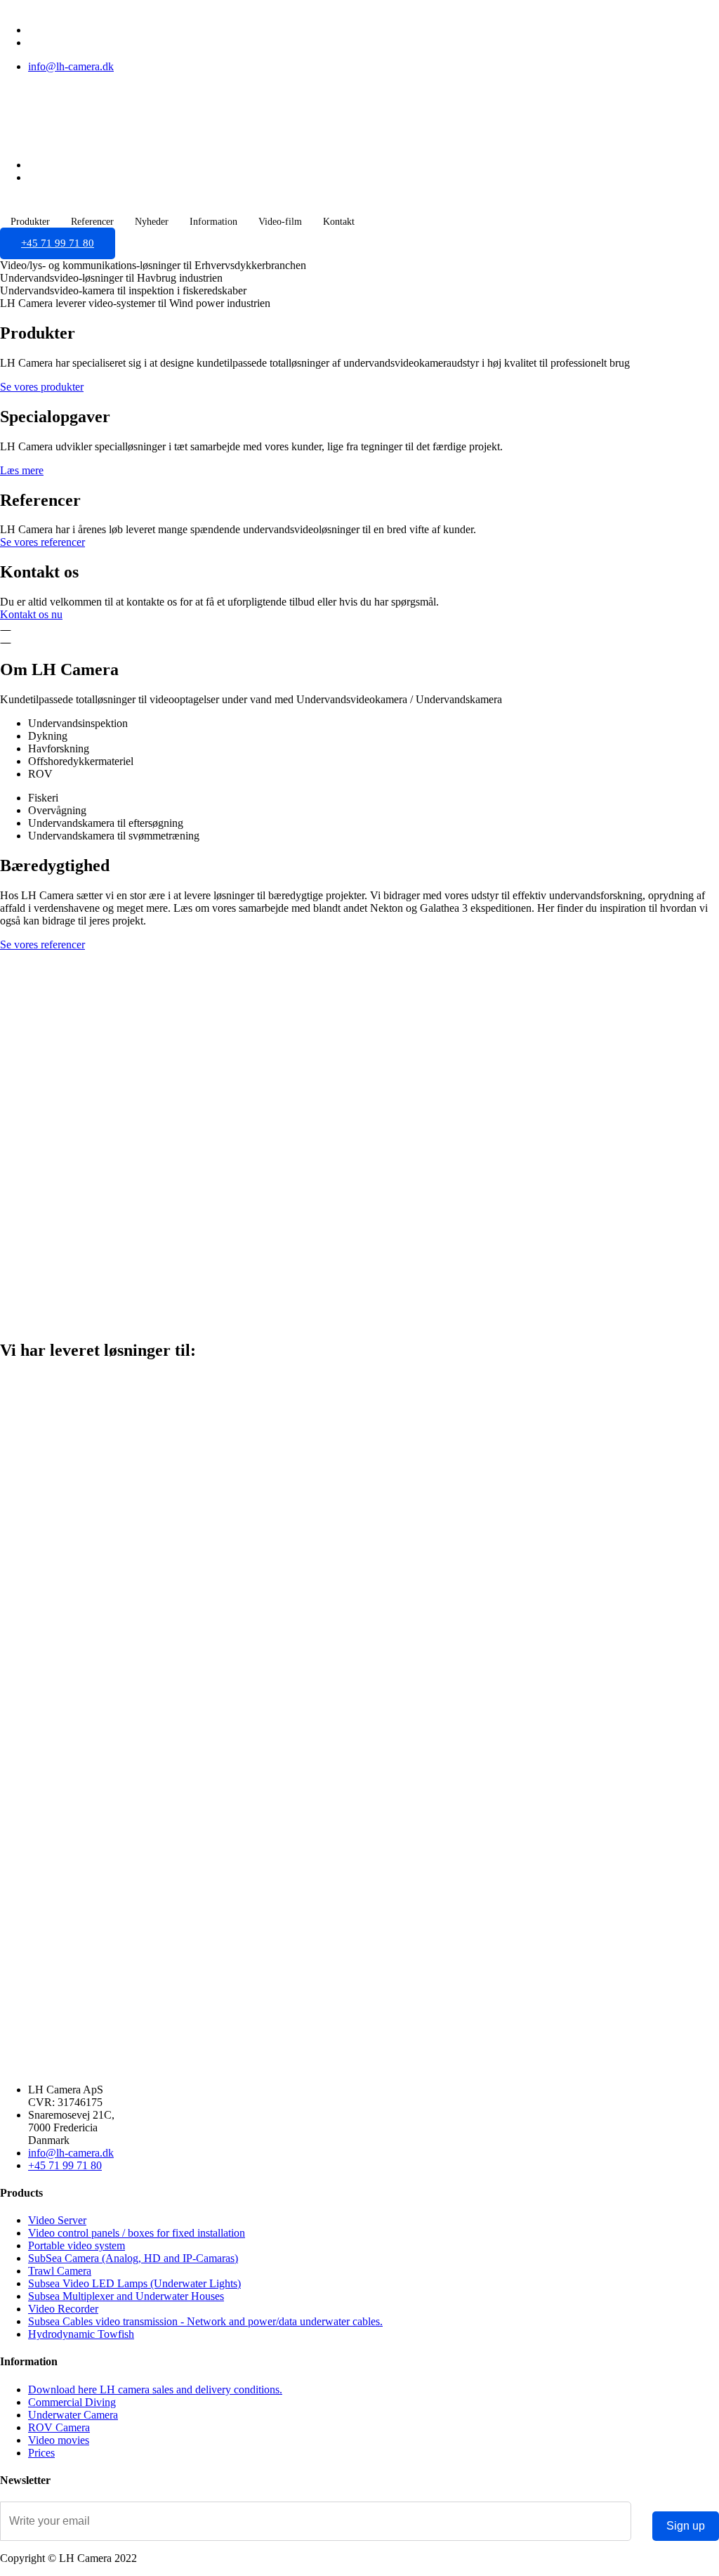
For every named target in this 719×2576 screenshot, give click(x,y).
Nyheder (152, 222)
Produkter (30, 222)
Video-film (280, 222)
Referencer (92, 222)
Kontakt (339, 222)
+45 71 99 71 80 (58, 243)
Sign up (686, 2526)
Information (213, 222)
